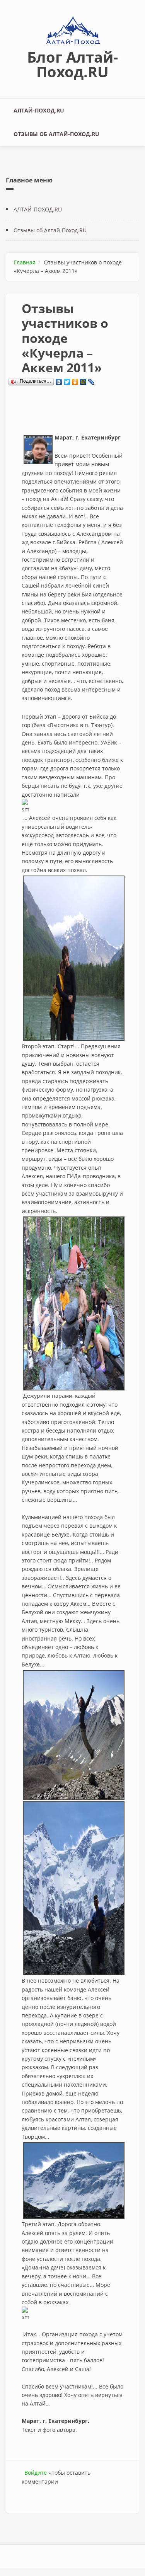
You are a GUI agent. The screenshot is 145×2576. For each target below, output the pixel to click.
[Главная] (73, 31)
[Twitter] (67, 380)
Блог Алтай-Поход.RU (72, 64)
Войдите (36, 2473)
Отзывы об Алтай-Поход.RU (56, 134)
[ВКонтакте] (59, 380)
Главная (25, 262)
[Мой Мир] (83, 380)
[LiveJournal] (91, 380)
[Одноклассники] (75, 380)
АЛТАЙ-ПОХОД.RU (39, 110)
